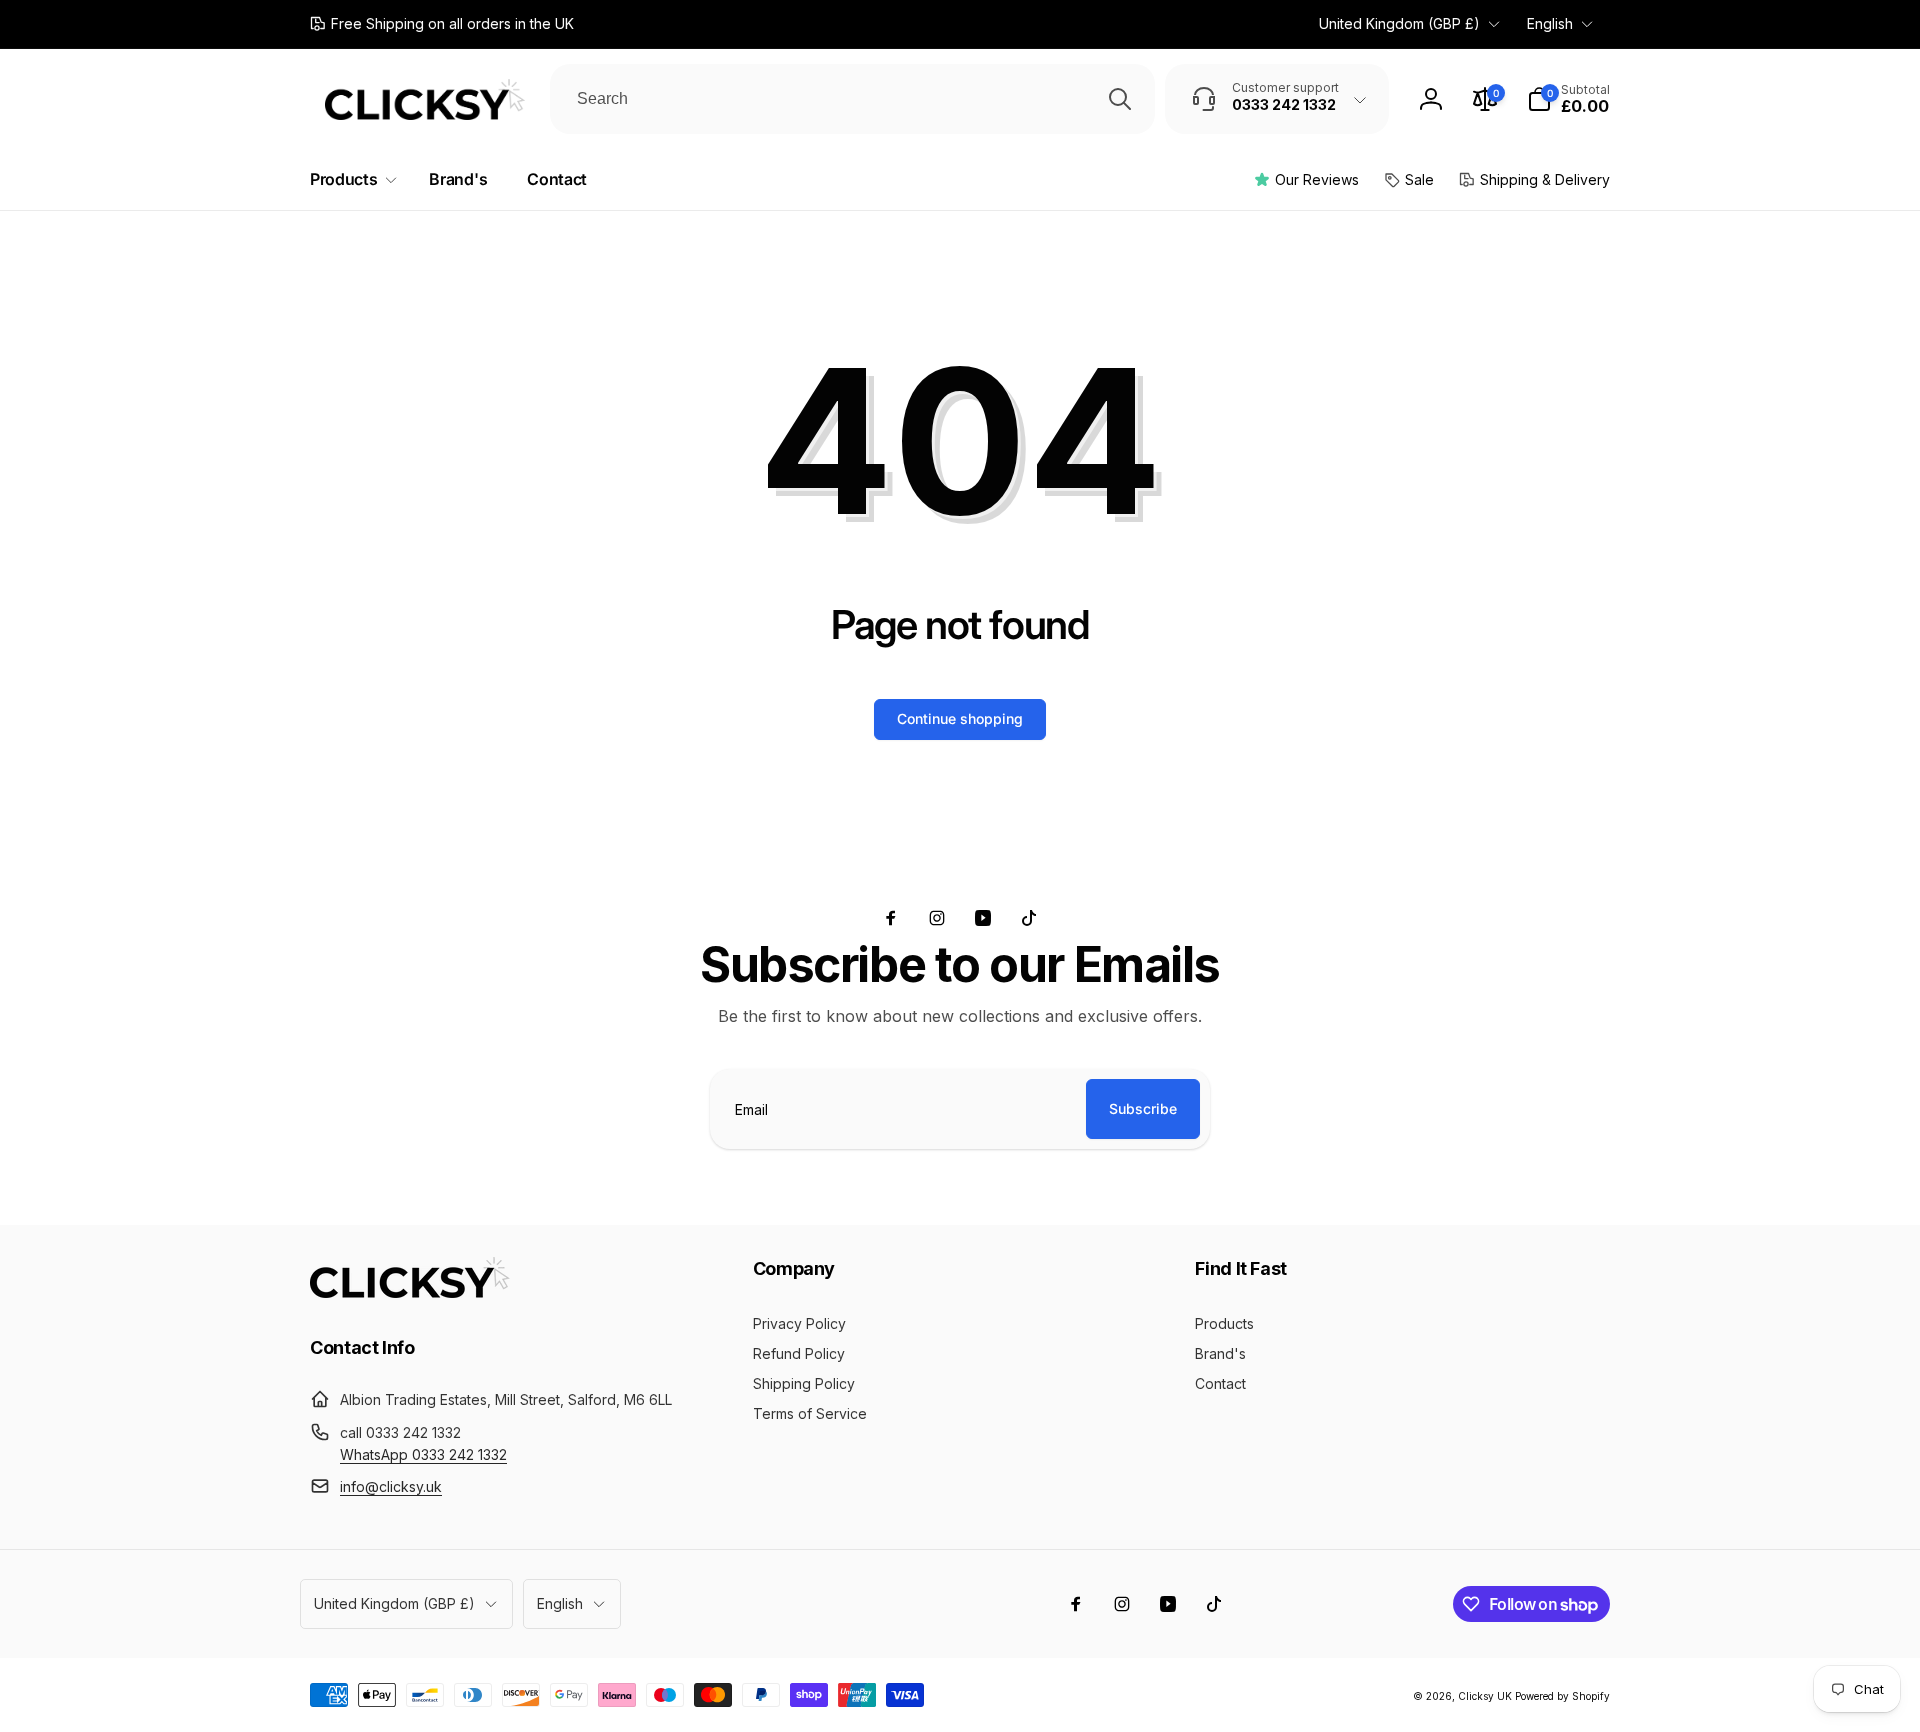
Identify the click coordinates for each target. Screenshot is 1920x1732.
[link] (442, 24)
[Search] (1120, 99)
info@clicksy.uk (391, 1486)
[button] (1568, 99)
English (1550, 23)
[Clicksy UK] (410, 1292)
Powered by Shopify (1562, 1696)
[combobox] (852, 99)
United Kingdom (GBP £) (1399, 23)
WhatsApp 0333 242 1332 (423, 1454)
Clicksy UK (1486, 1696)
